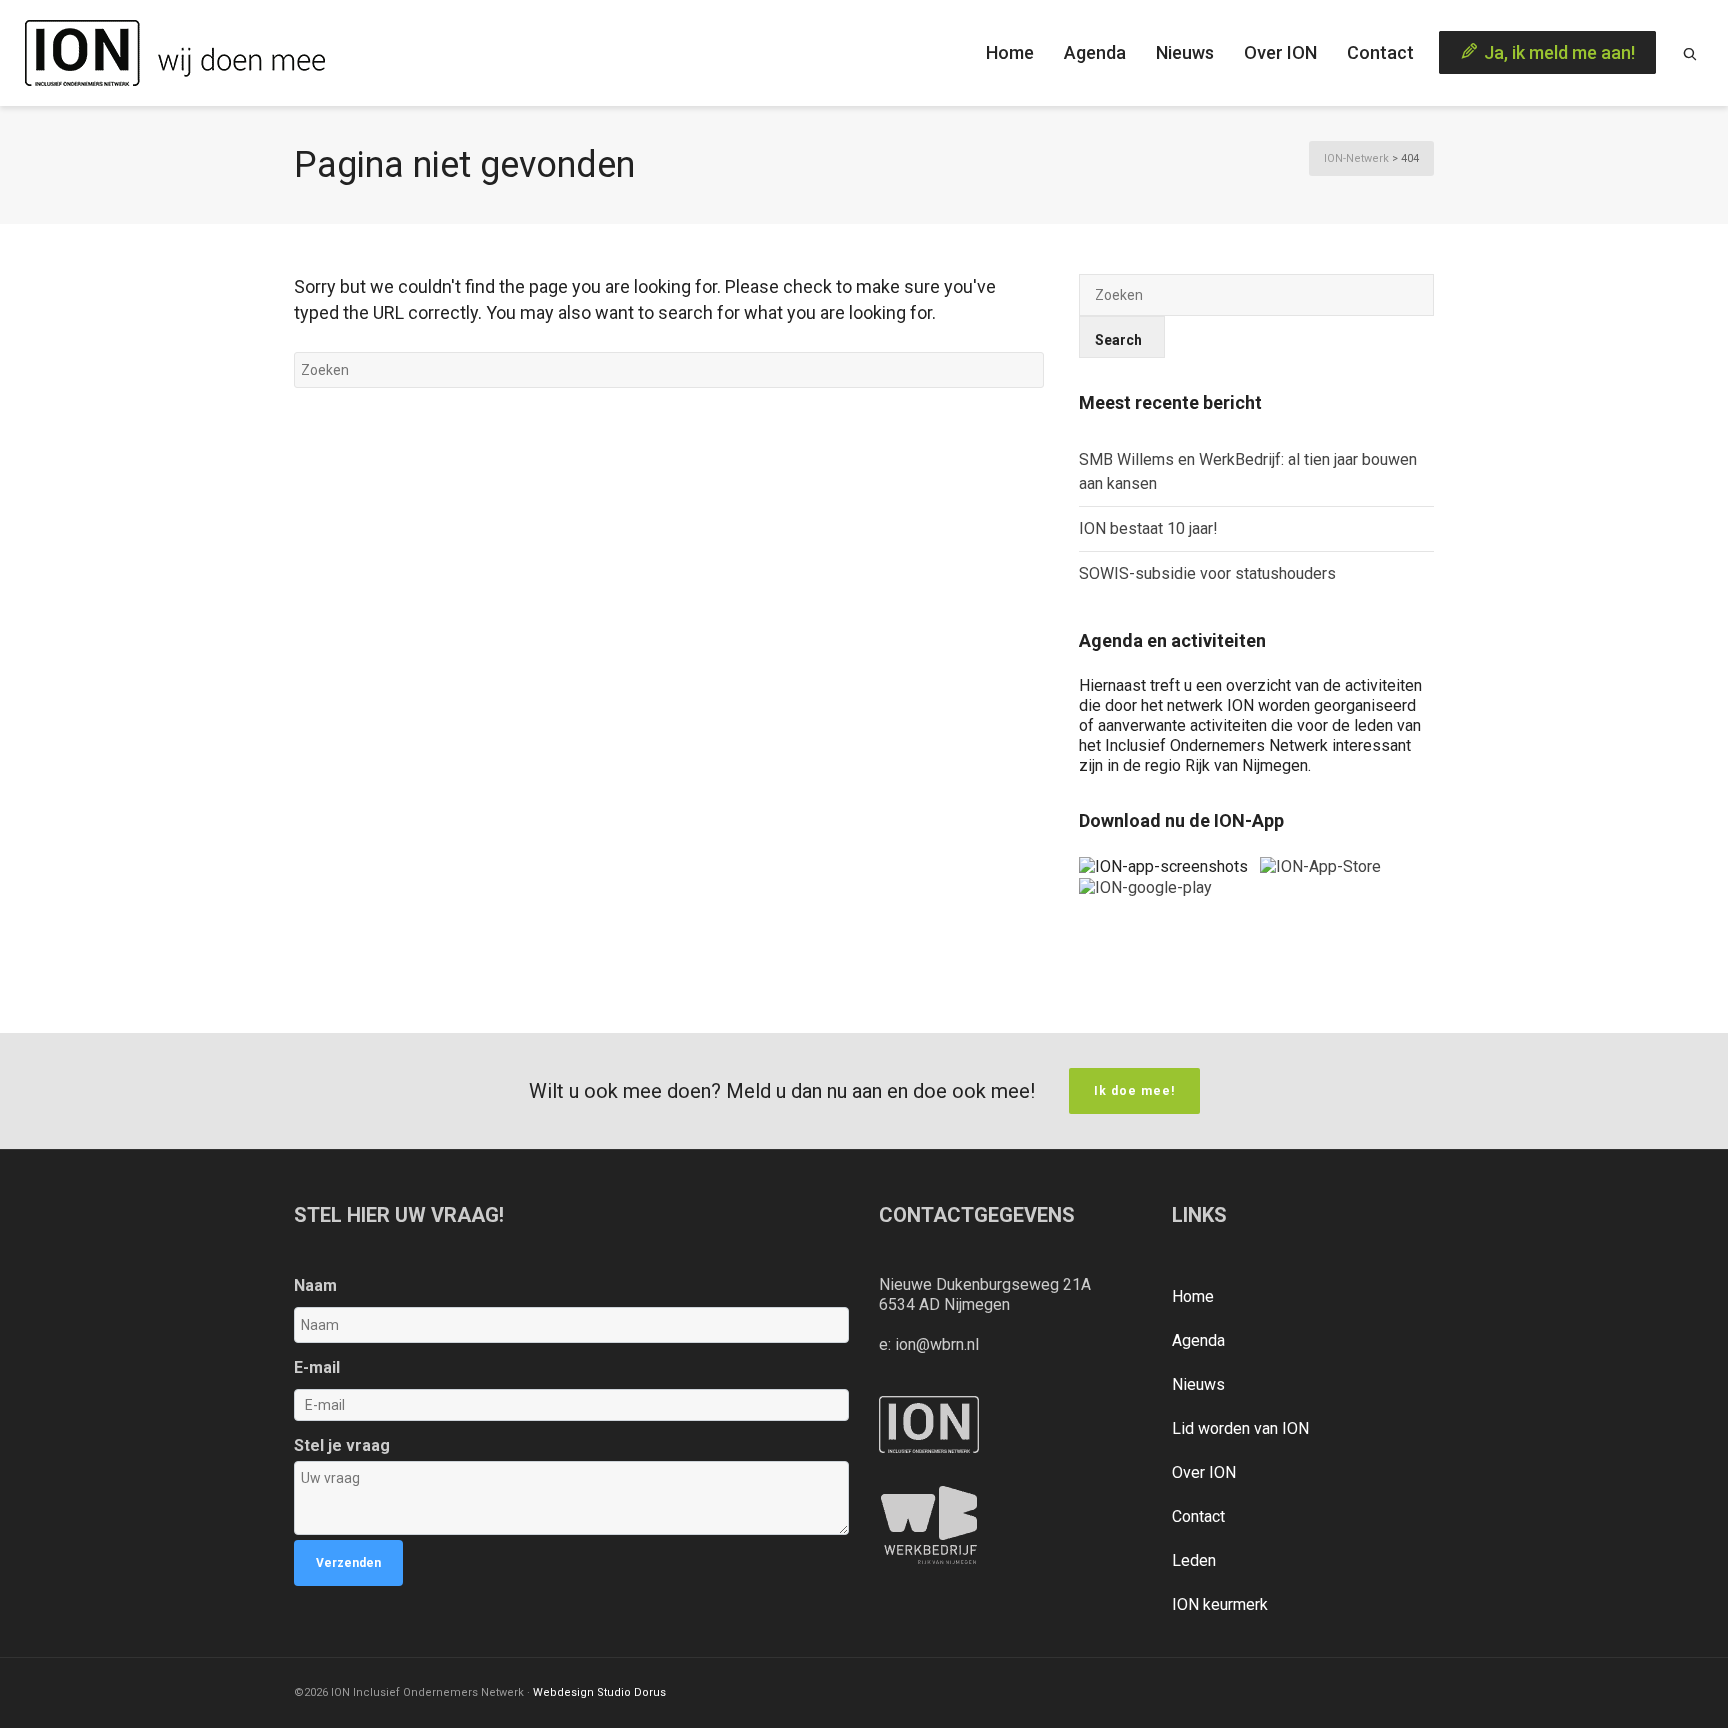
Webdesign (563, 1692)
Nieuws (1198, 1384)
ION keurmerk (1220, 1604)
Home (1193, 1296)
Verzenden (348, 1563)
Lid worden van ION (1240, 1428)
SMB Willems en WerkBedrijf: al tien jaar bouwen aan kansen (1248, 471)
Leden (1194, 1560)
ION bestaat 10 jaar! (1148, 528)
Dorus (650, 1692)
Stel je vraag (342, 1445)
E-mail (317, 1367)
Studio (614, 1692)
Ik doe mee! (1134, 1091)
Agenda (1198, 1340)
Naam (315, 1285)
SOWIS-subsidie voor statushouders (1207, 573)
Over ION (1204, 1472)
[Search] (1690, 53)
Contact (1198, 1516)
